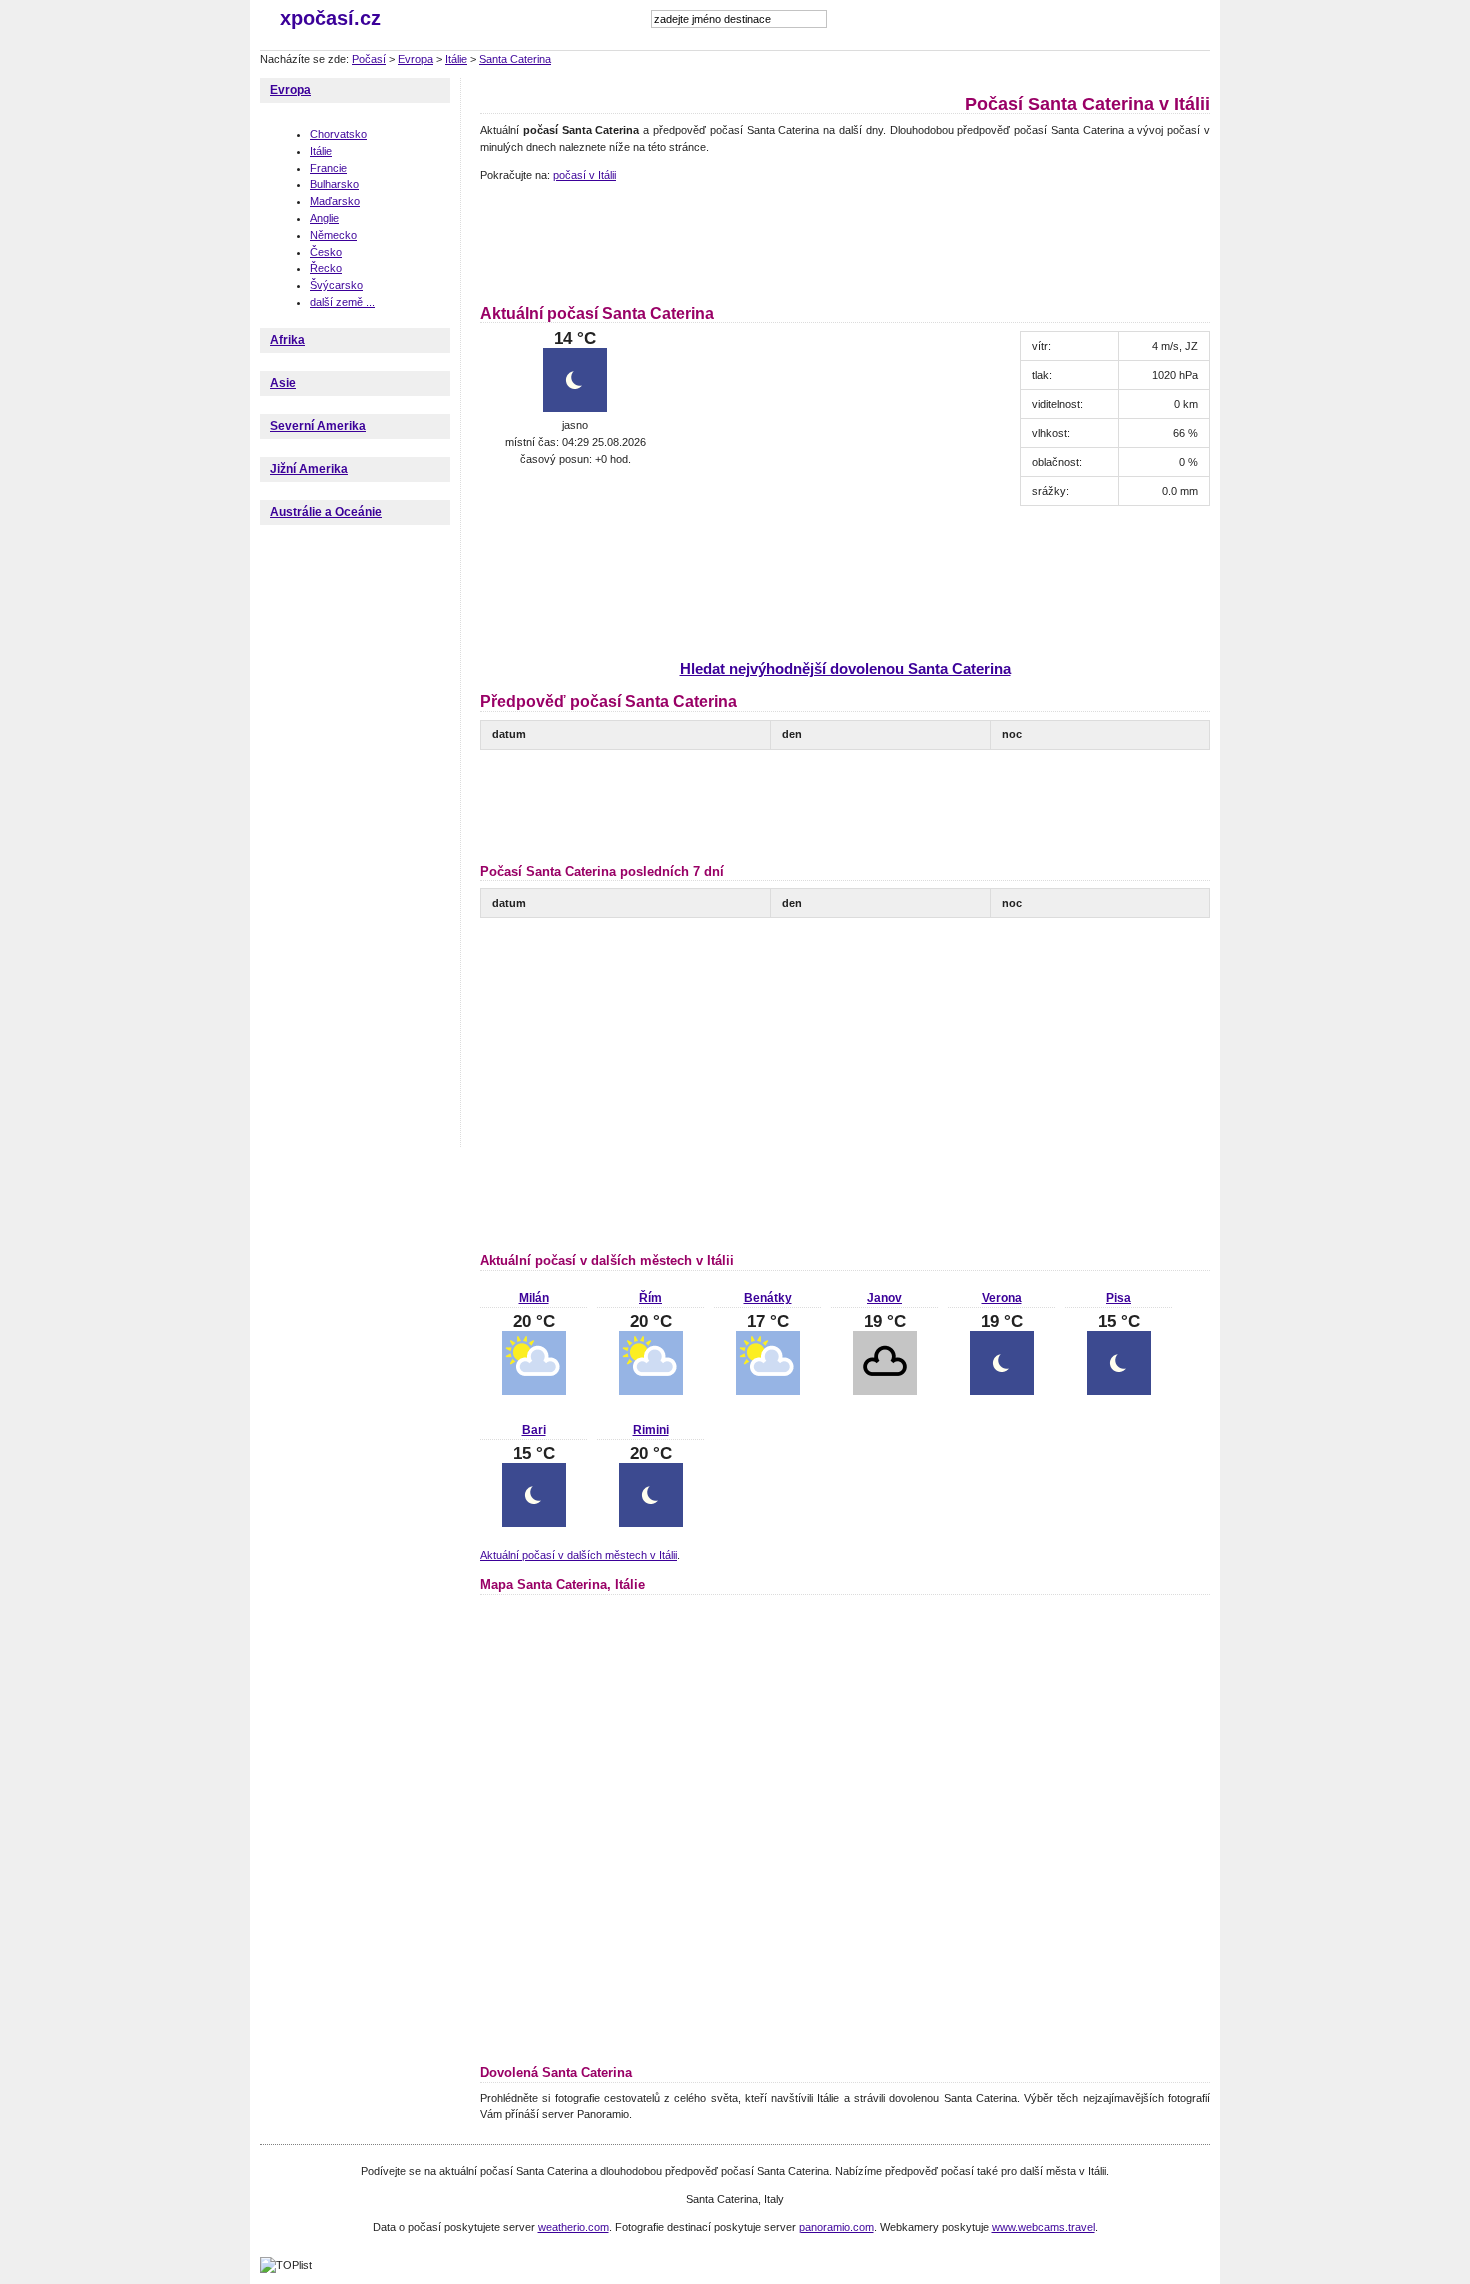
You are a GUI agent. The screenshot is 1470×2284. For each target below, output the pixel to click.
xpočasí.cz (330, 18)
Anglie (324, 218)
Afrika (287, 340)
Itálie (456, 59)
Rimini (651, 1430)
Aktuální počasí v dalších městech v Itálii (578, 1555)
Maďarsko (335, 201)
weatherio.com (573, 2227)
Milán (534, 1298)
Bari (534, 1430)
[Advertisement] (844, 240)
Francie (328, 168)
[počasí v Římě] (651, 1391)
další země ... (342, 302)
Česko (326, 252)
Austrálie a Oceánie (326, 512)
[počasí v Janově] (885, 1391)
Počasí (369, 59)
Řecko (326, 268)
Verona (1002, 1298)
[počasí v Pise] (1119, 1391)
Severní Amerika (318, 426)
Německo (333, 235)
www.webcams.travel (1043, 2227)
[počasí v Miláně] (534, 1391)
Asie (283, 383)
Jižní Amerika (309, 469)
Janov (884, 1298)
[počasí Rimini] (651, 1523)
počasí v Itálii (584, 175)
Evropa (415, 59)
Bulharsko (334, 184)
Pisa (1118, 1298)
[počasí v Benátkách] (768, 1391)
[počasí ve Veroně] (1002, 1391)
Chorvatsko (338, 134)
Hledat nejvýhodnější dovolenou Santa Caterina (845, 668)
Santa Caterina (515, 59)
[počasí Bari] (534, 1523)
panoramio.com (836, 2227)
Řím (650, 1298)
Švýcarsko (336, 285)
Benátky (768, 1298)
